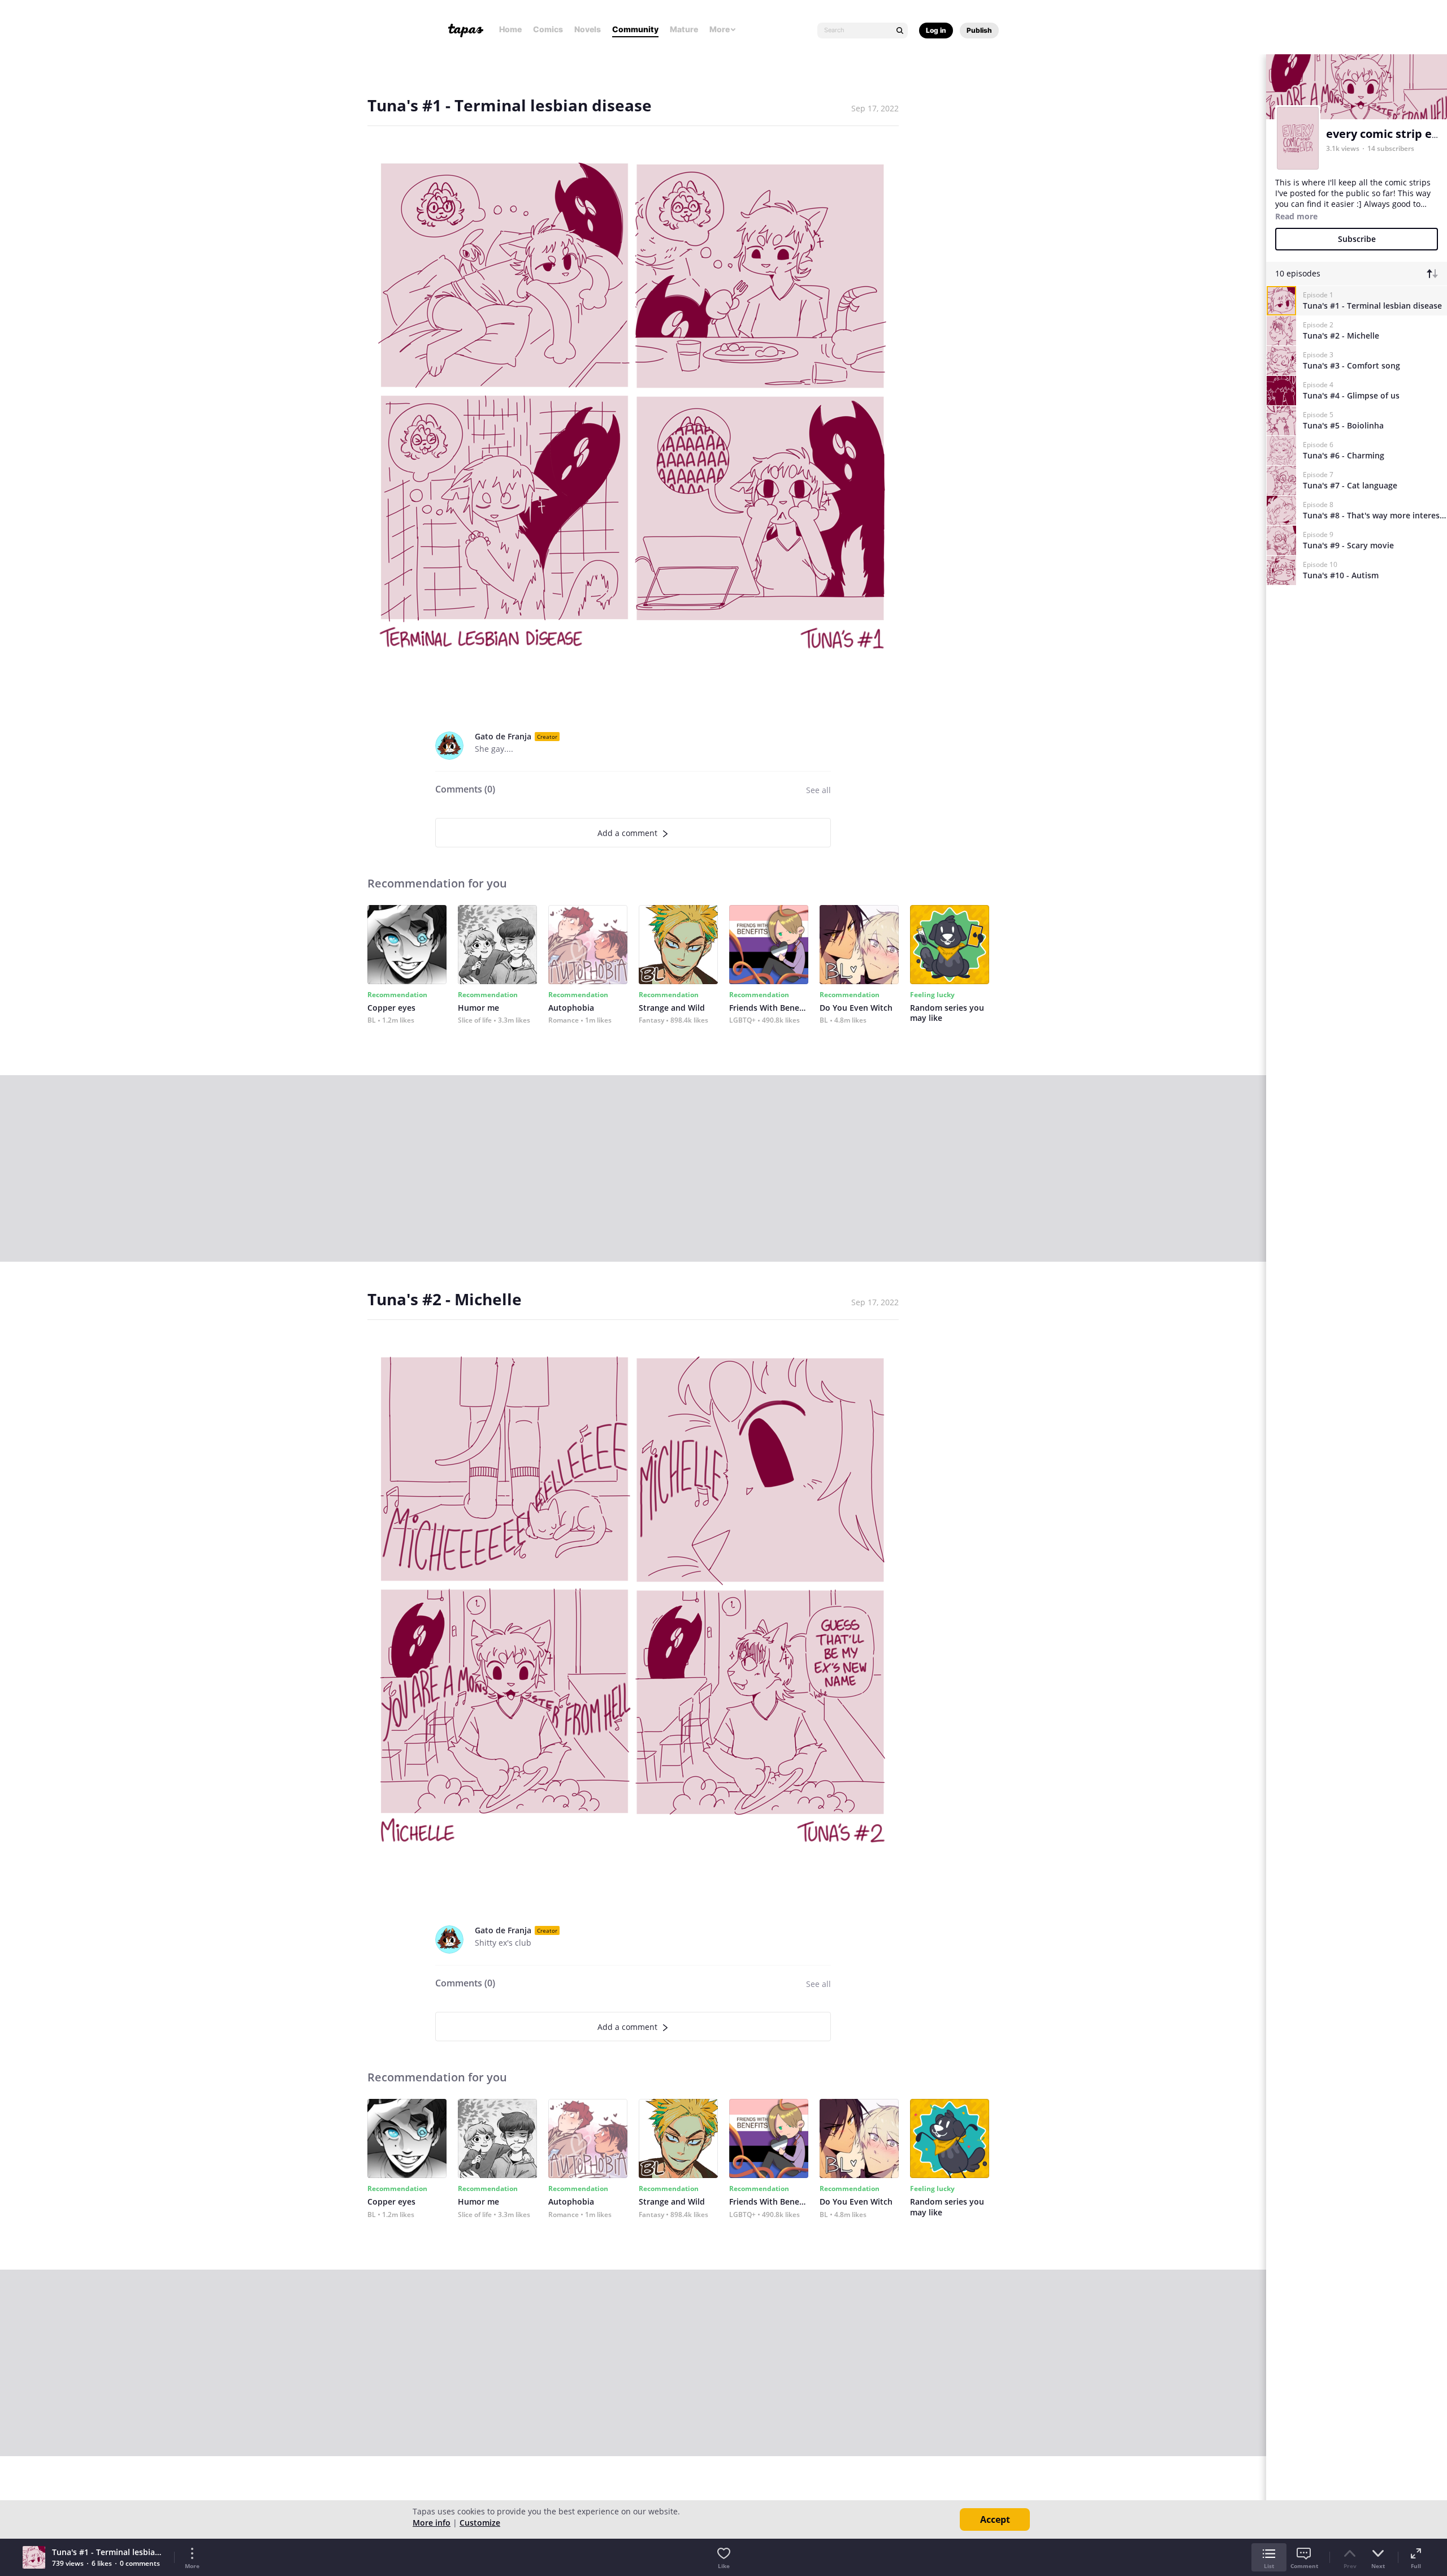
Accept (995, 2519)
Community (635, 29)
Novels (588, 29)
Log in (936, 30)
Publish (979, 30)
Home (510, 29)
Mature (684, 29)
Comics (548, 29)
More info (432, 2523)
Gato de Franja (503, 736)
